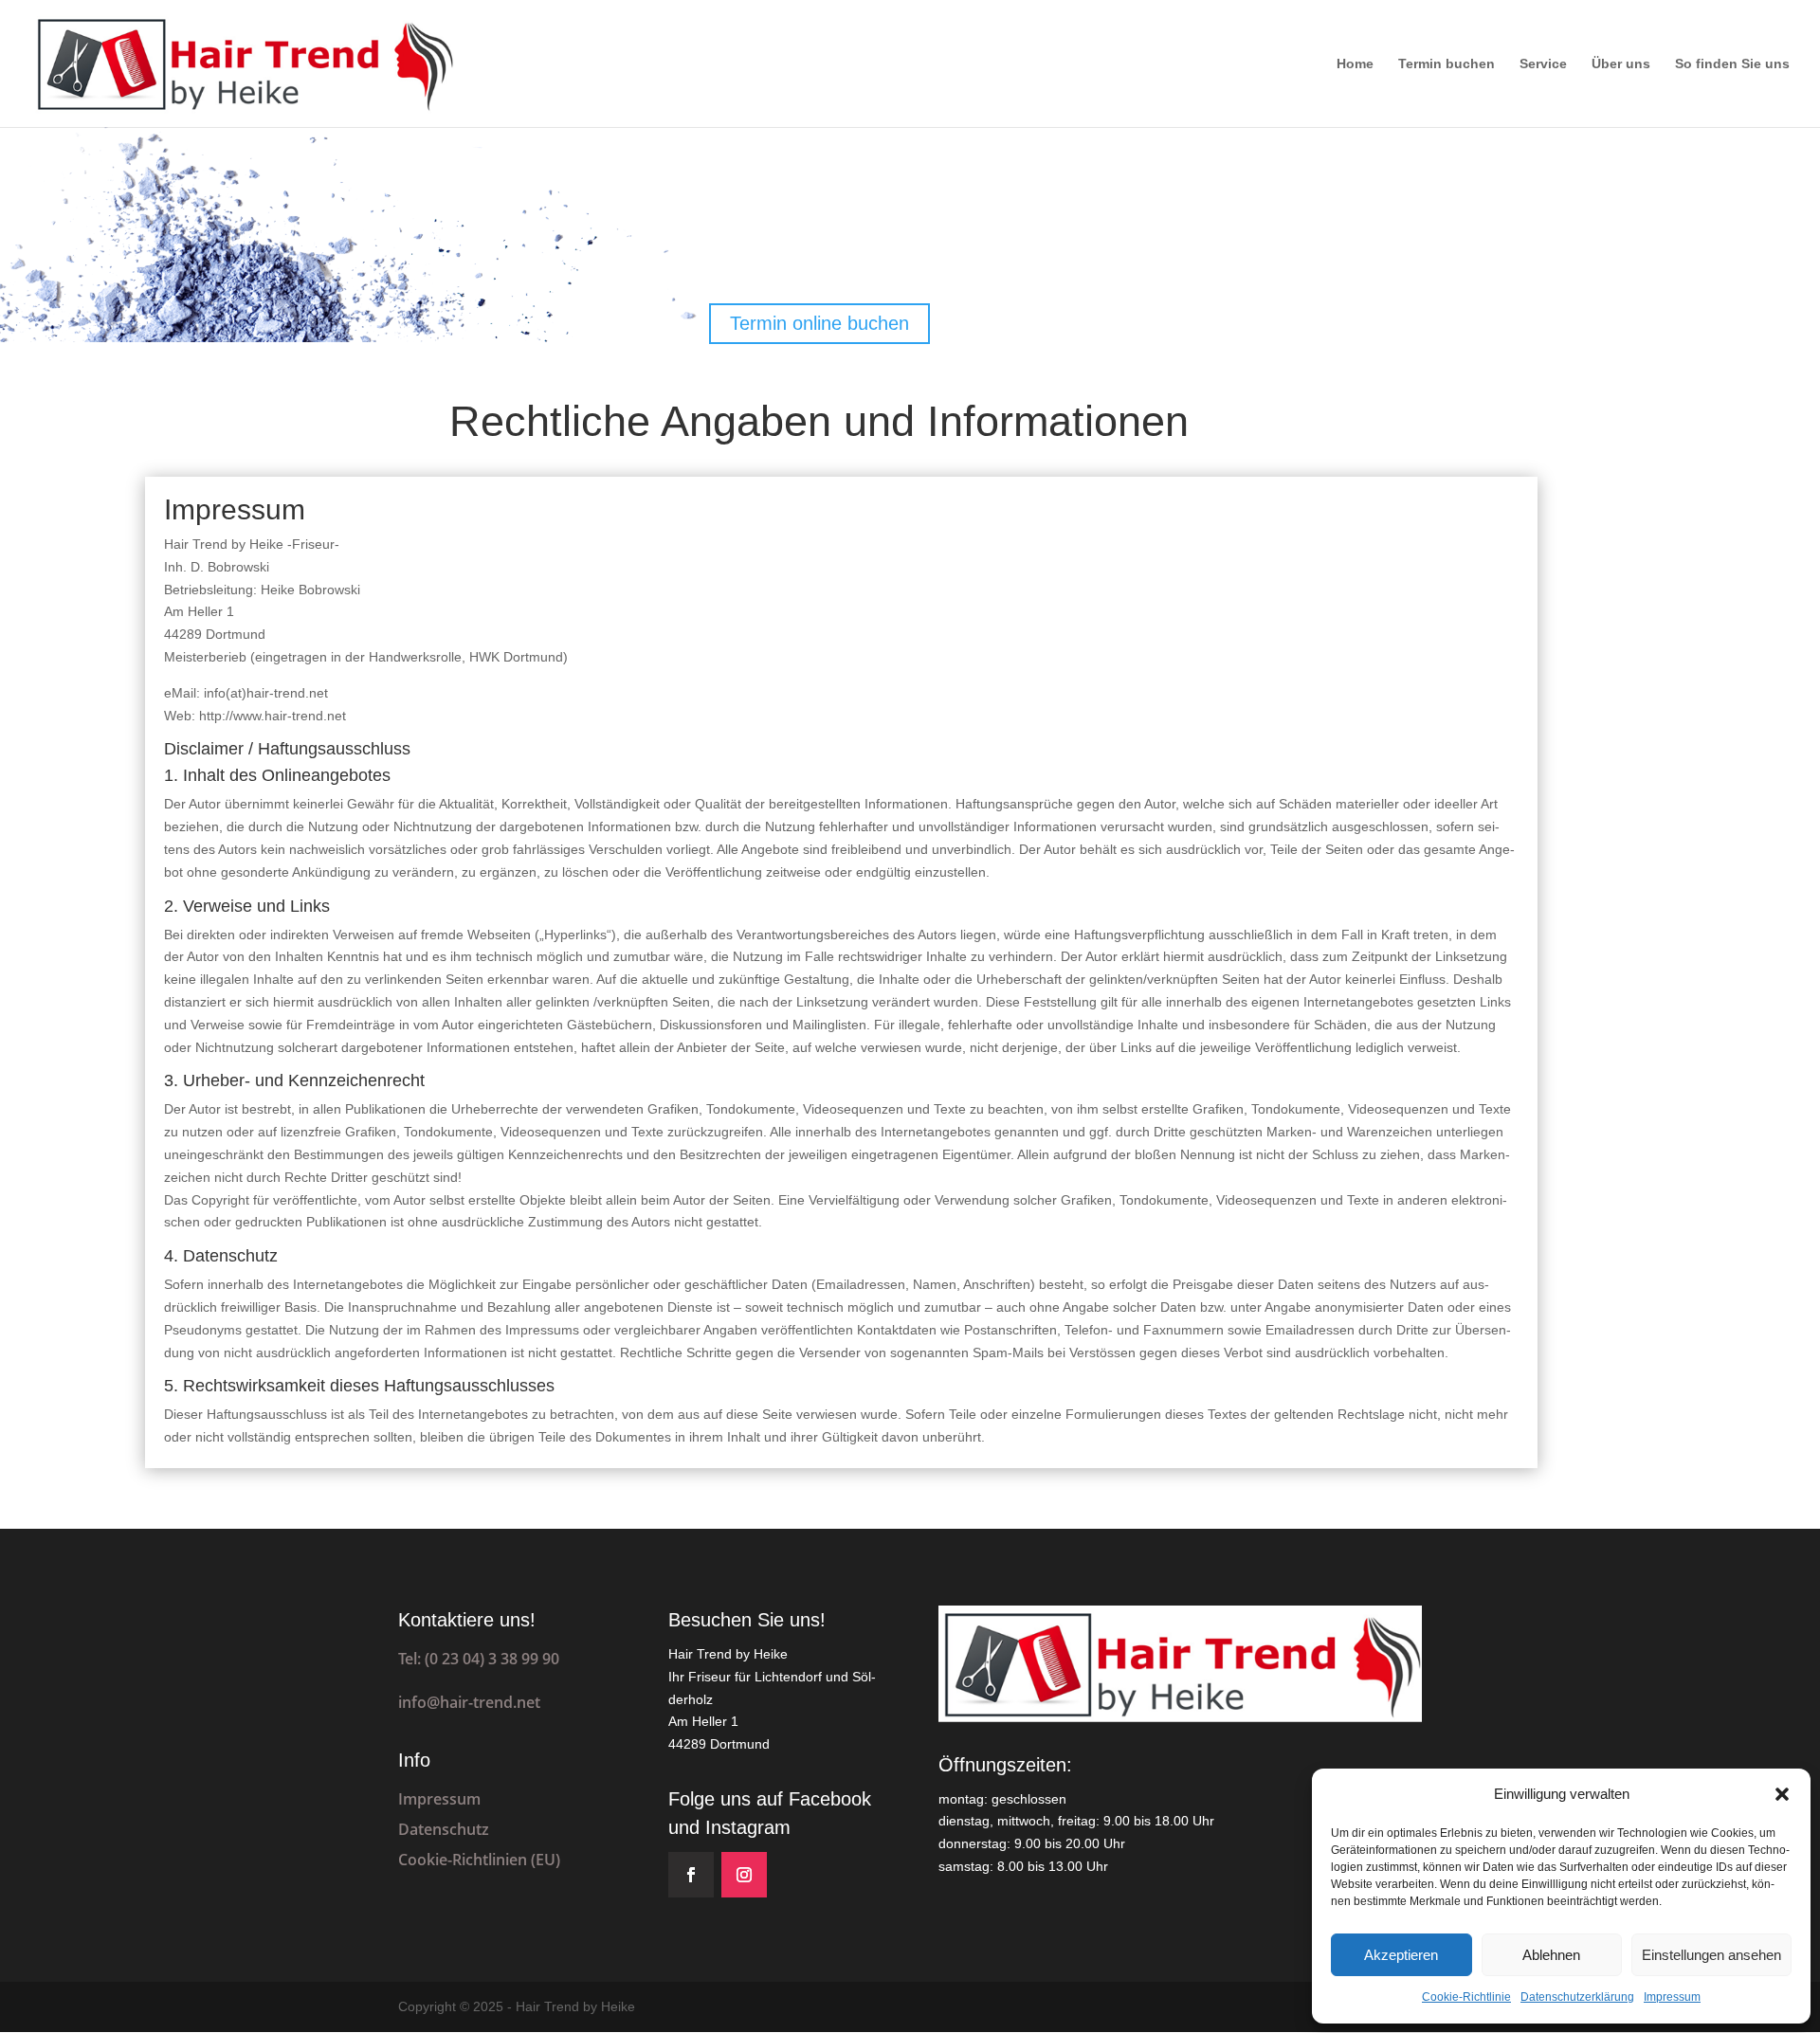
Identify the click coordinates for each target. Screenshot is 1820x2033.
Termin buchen (1447, 64)
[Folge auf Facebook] (691, 1875)
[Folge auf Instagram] (744, 1875)
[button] (1782, 1794)
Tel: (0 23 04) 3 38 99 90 (479, 1659)
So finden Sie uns (1732, 64)
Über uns (1621, 64)
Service (1543, 64)
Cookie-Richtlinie (1466, 1997)
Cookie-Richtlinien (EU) (479, 1860)
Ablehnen (1551, 1955)
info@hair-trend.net (469, 1702)
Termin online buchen (819, 323)
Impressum (1672, 1997)
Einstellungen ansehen (1711, 1955)
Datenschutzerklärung (1577, 1997)
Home (1355, 64)
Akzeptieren (1401, 1955)
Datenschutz (444, 1829)
